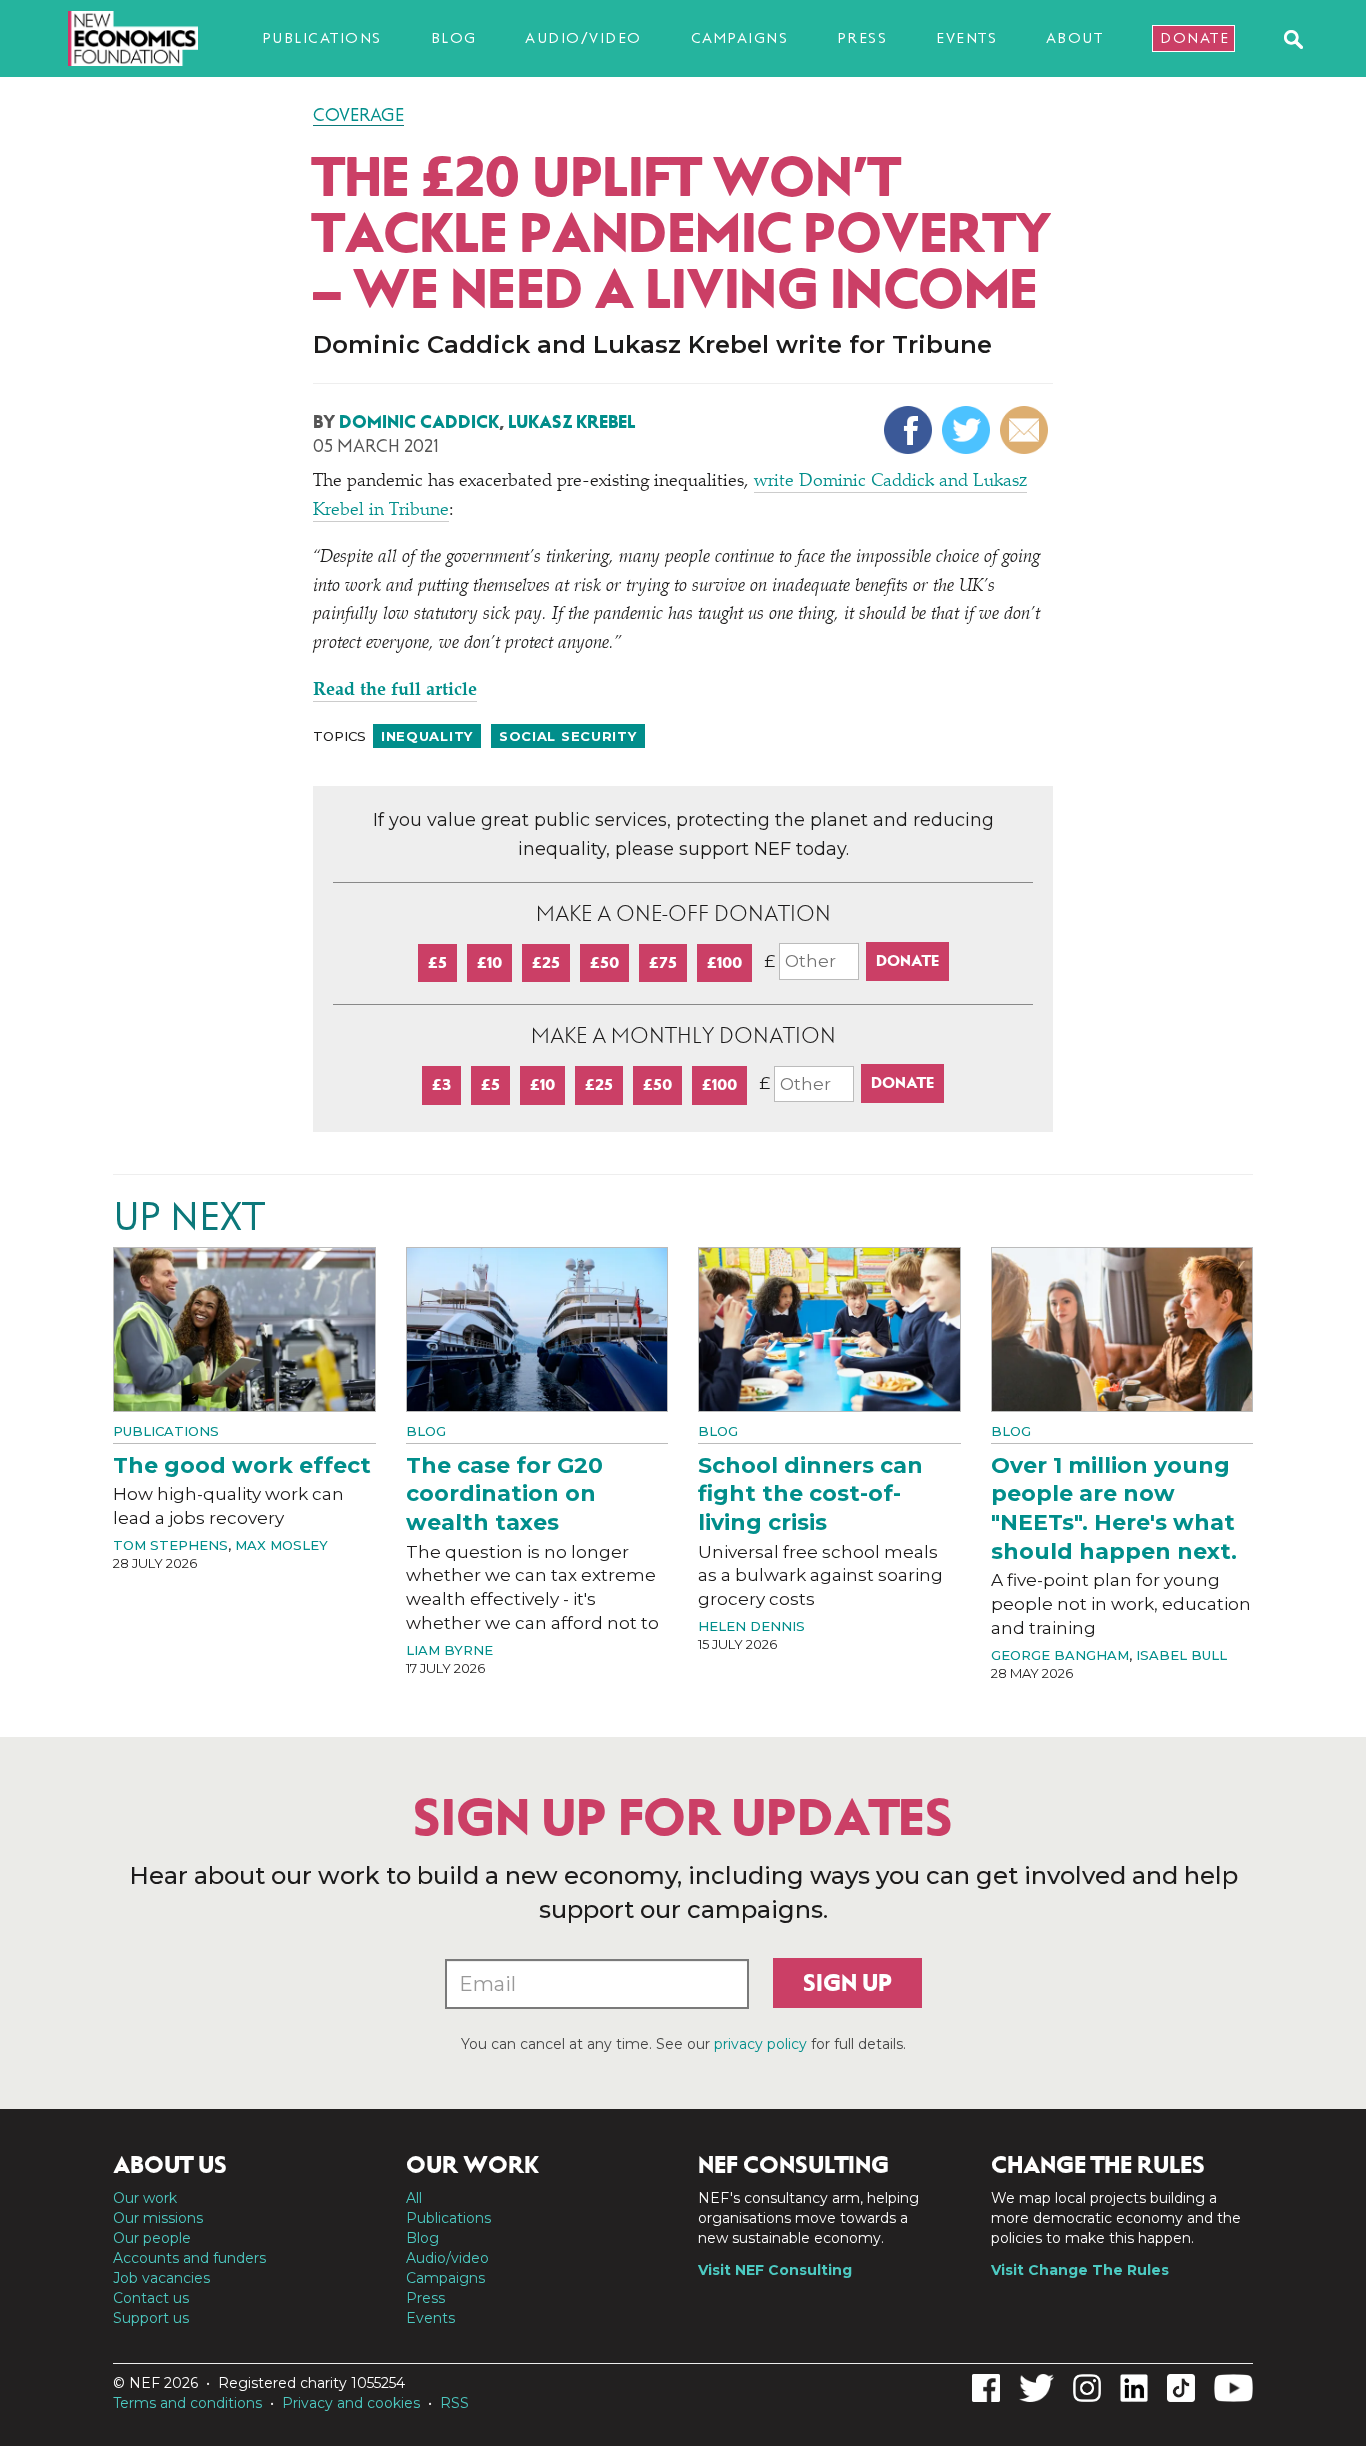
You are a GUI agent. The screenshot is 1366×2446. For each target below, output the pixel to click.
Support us (151, 2318)
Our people (152, 2238)
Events (966, 38)
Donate (1194, 38)
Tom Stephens (170, 1545)
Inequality (427, 736)
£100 (724, 962)
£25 (546, 962)
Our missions (158, 2218)
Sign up (847, 1983)
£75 (663, 962)
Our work (145, 2198)
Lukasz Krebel (571, 422)
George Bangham (1060, 1655)
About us (170, 2165)
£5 (437, 962)
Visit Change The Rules (1080, 2270)
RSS (454, 2403)
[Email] (1026, 430)
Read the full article (395, 691)
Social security (568, 736)
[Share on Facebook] (910, 430)
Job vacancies (161, 2278)
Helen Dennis (751, 1626)
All (414, 2198)
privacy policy (760, 2044)
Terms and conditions (187, 2403)
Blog (454, 38)
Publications (322, 38)
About (1075, 38)
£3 (441, 1084)
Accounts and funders (189, 2258)
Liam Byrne (449, 1650)
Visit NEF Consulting (775, 2270)
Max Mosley (281, 1545)
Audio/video (583, 38)
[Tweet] (968, 430)
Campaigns (740, 38)
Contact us (151, 2298)
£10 (489, 962)
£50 (604, 962)
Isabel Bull (1181, 1655)
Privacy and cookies (351, 2403)
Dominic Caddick (419, 422)
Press (862, 38)
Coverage (358, 115)
